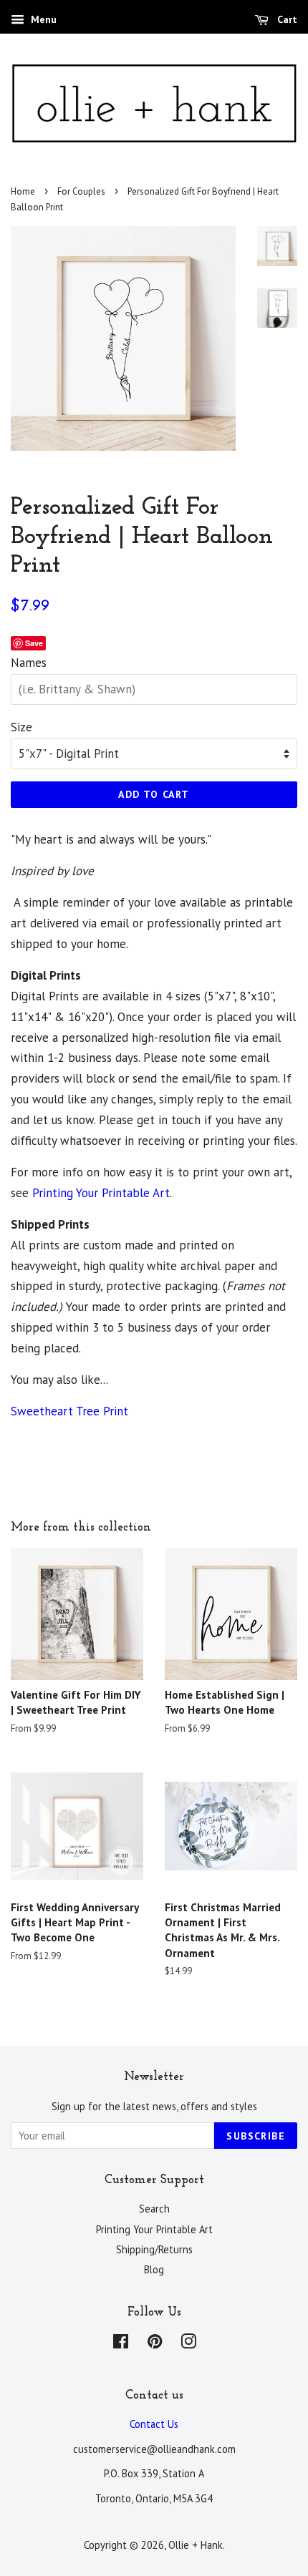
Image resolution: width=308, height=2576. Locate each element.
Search (154, 2209)
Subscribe (256, 2136)
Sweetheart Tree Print (69, 1411)
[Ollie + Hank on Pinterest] (155, 2344)
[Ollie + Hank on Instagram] (188, 2344)
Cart (286, 19)
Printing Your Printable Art (101, 1193)
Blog (154, 2269)
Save (34, 643)
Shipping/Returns (154, 2249)
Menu (42, 19)
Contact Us (154, 2424)
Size (21, 727)
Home (23, 191)
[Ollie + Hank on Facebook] (121, 2344)
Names (29, 663)
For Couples (81, 191)
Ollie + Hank (196, 2545)
